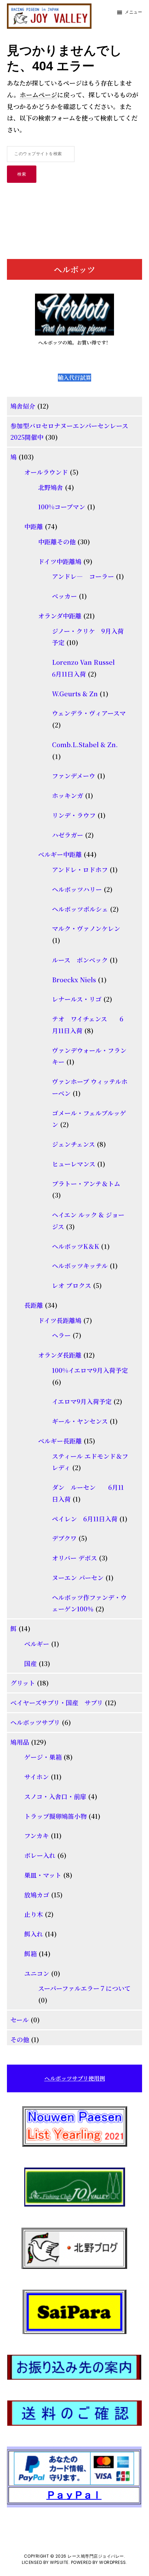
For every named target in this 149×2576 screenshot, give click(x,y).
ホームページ (38, 95)
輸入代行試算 (74, 378)
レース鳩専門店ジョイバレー (96, 2556)
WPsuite (59, 2562)
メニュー (133, 12)
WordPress (113, 2562)
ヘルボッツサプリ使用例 (75, 2078)
